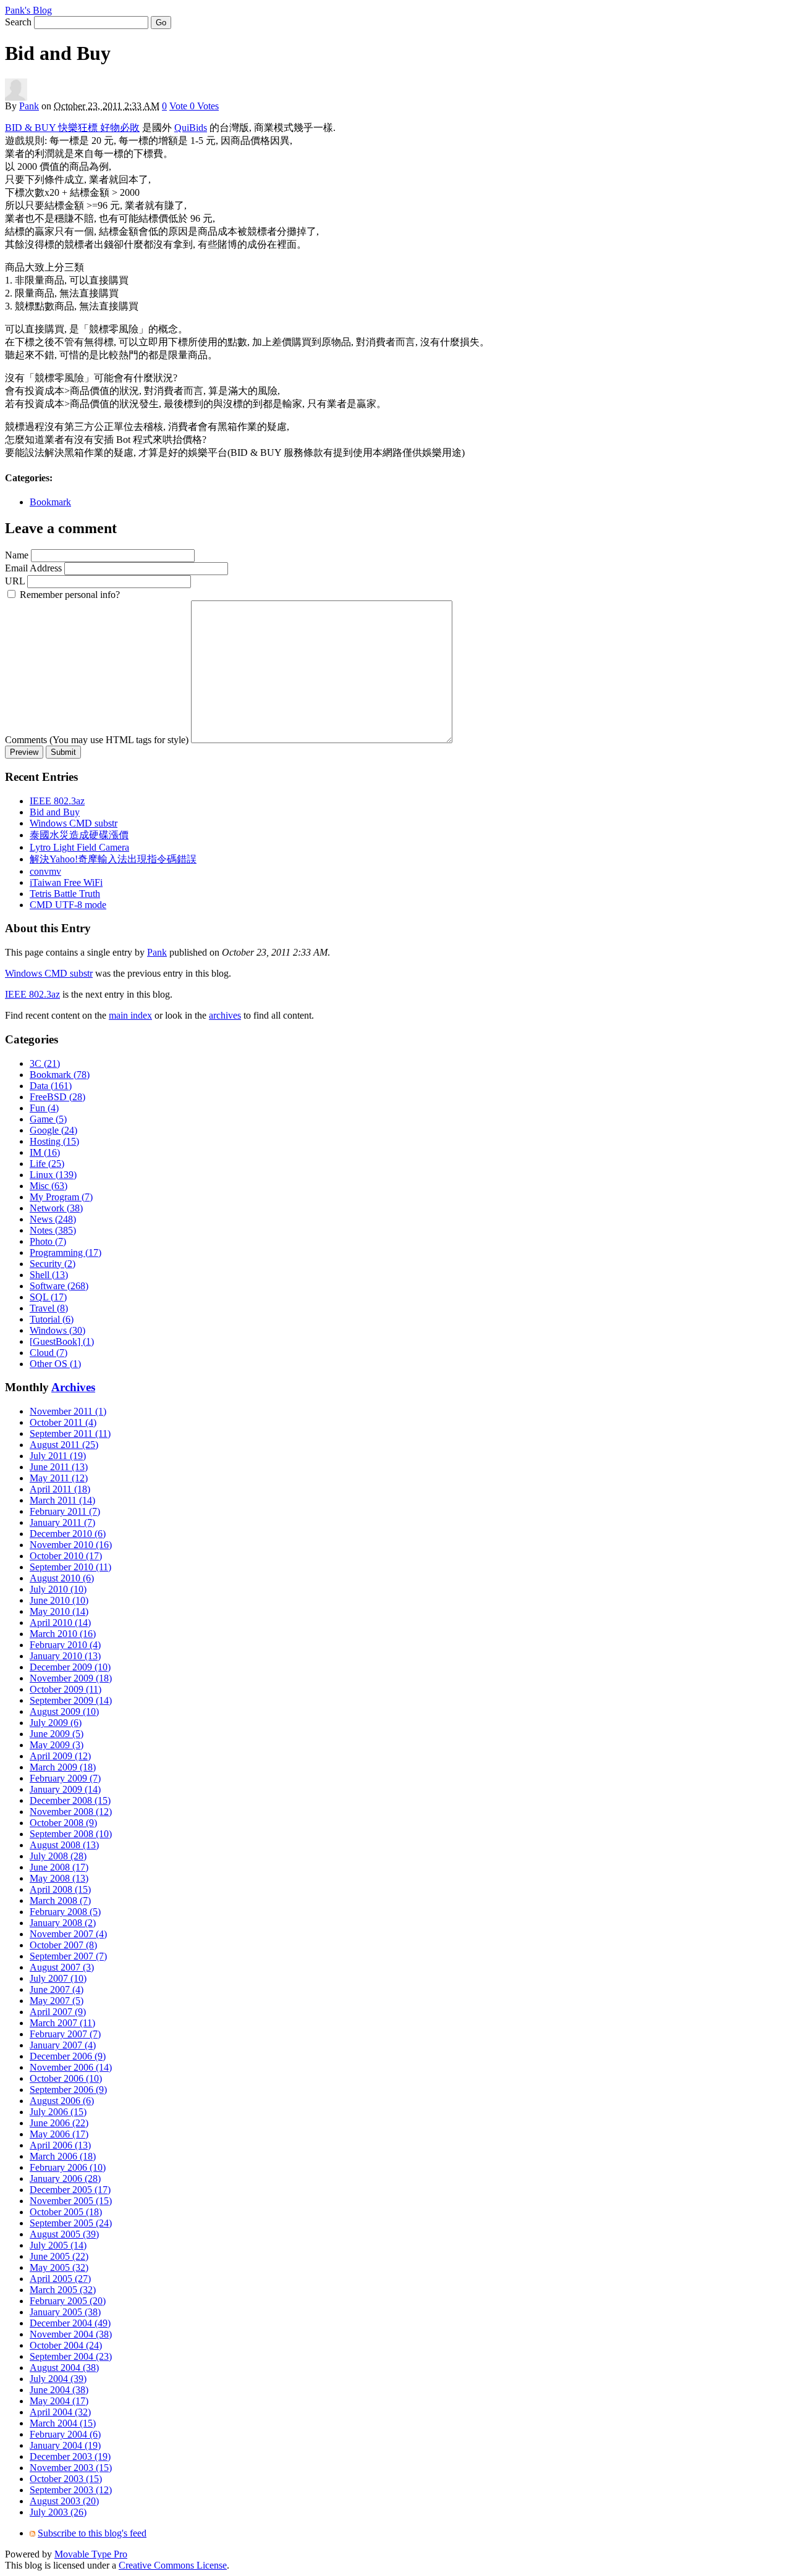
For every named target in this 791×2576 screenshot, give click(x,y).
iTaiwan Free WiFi (66, 882)
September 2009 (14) (71, 1700)
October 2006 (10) (66, 2078)
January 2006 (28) (65, 2178)
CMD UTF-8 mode (68, 905)
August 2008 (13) (64, 1845)
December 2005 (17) (70, 2190)
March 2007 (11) (62, 2023)
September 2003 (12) (71, 2490)
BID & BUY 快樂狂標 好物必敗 (72, 128)
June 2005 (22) (59, 2256)
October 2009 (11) (66, 1689)
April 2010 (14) (60, 1623)
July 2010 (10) (58, 1589)
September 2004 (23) (71, 2356)
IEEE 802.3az (57, 801)
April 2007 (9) (58, 2012)
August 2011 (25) (64, 1445)
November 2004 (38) (71, 2334)
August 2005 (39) (64, 2234)
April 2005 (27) (60, 2279)
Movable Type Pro (91, 2554)
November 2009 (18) (71, 1678)
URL (15, 581)
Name (17, 555)
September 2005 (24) (71, 2223)
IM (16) (45, 1152)
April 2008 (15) (60, 1889)
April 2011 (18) (60, 1489)
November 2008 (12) (71, 1812)
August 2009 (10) (64, 1711)
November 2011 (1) (68, 1411)
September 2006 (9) (68, 2090)
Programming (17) (66, 1252)
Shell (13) (49, 1275)
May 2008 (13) (59, 1878)
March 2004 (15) (63, 2423)
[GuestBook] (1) (62, 1341)
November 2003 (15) (71, 2468)
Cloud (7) (49, 1353)
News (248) (53, 1219)
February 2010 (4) (65, 1645)
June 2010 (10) (59, 1600)
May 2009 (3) (57, 1745)
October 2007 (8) (63, 1945)
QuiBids (191, 128)
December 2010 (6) (68, 1534)
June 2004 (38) (59, 2390)
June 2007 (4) (57, 1989)
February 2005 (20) (68, 2301)
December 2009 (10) (70, 1667)
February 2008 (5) (65, 1912)
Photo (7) (48, 1241)
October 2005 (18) (66, 2212)
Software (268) (59, 1286)
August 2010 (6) (62, 1578)
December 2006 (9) (68, 2056)
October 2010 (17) (66, 1556)
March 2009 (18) (63, 1767)
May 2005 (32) (59, 2267)
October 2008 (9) (63, 1823)
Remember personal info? (70, 595)
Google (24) (53, 1130)
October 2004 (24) (66, 2345)
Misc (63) (49, 1186)
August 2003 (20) (64, 2501)
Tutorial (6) (52, 1319)
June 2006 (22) (59, 2123)
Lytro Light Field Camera (79, 847)
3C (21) (45, 1063)
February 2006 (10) (68, 2167)
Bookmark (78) (60, 1075)
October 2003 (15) (66, 2479)
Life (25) (47, 1164)
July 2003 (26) (58, 2512)
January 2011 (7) (62, 1522)
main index (130, 1015)
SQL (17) (48, 1297)
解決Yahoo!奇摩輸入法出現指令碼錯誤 (113, 859)
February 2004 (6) (65, 2434)
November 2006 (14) (71, 2067)
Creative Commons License (173, 2565)
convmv (45, 871)
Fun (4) (44, 1108)
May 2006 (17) (59, 2134)
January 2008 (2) (63, 1923)
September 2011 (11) (70, 1433)
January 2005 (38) (65, 2312)
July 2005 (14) (58, 2245)
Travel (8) (49, 1308)
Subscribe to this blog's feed (92, 2533)
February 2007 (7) (65, 2034)
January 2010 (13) (65, 1656)
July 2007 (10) (58, 1978)
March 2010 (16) (63, 1634)
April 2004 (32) (60, 2412)
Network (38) (56, 1208)
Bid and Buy (55, 812)
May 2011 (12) (59, 1478)
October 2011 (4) (63, 1422)
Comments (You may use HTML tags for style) (97, 740)
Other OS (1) (55, 1364)
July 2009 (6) (56, 1723)
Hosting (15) (54, 1141)
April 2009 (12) (60, 1756)
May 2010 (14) (59, 1611)
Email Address (33, 568)
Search (18, 22)
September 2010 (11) (70, 1567)
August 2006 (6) (62, 2101)
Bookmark (50, 502)
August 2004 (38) (64, 2368)
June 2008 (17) (59, 1867)
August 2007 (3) (62, 1967)
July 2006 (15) (58, 2112)
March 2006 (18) (63, 2156)
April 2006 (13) (60, 2145)
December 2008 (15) (70, 1800)
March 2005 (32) (63, 2290)
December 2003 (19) (70, 2456)
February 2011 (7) (65, 1511)
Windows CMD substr (74, 823)
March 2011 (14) (62, 1500)
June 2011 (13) (59, 1467)
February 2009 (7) (65, 1778)
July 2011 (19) (58, 1456)
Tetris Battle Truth (65, 894)
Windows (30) (57, 1330)
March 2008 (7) (60, 1900)
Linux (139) (53, 1175)
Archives (73, 1387)
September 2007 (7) (68, 1956)
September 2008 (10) (71, 1834)
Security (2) (53, 1264)
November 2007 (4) (68, 1934)
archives (225, 1015)
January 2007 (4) (63, 2045)
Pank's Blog (28, 10)
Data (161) (51, 1086)
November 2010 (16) (71, 1545)
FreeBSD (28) (57, 1097)
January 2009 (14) (65, 1789)
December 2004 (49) (70, 2323)
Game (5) (48, 1119)
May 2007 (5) (57, 2001)
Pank (29, 106)
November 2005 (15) (71, 2201)
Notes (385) (53, 1230)
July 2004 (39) (58, 2379)
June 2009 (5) (57, 1734)
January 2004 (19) (65, 2445)
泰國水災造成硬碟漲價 (79, 835)
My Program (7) (61, 1197)
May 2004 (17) (59, 2401)
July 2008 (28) (58, 1856)
